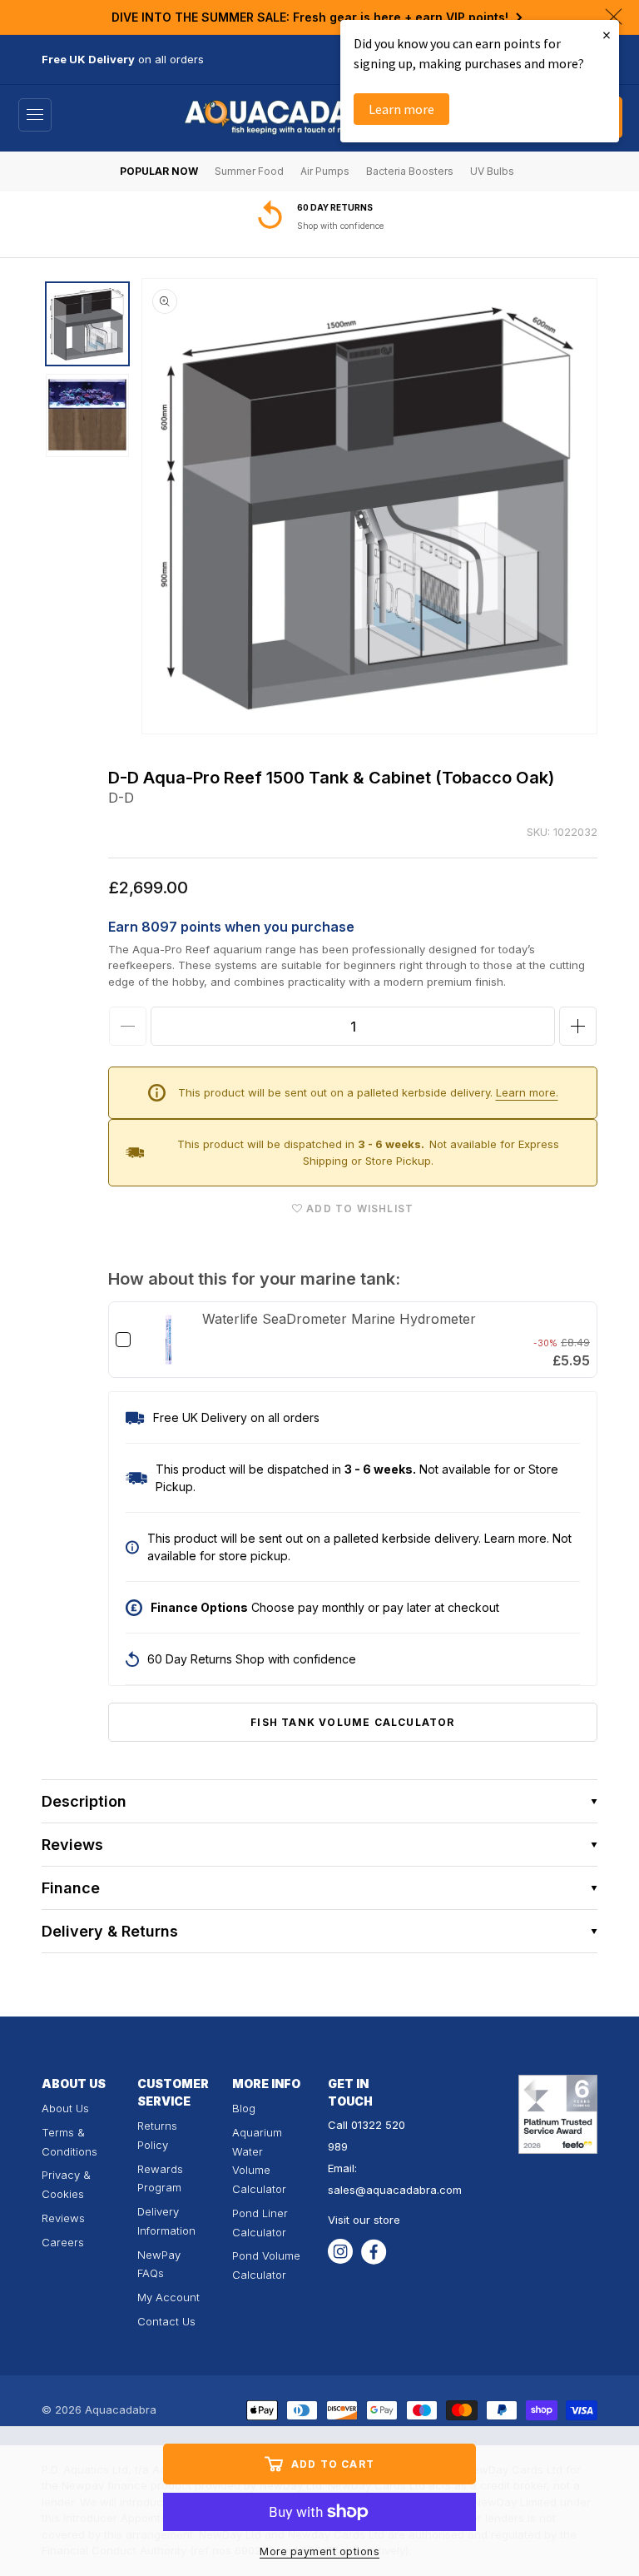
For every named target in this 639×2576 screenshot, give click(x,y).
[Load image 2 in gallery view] (87, 415)
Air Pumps (325, 171)
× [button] (607, 35)
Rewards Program (160, 2178)
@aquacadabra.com (409, 2190)
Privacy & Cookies (66, 2184)
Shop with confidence (340, 226)
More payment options (319, 2551)
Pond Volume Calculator (266, 2265)
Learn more (401, 109)
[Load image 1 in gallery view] (87, 324)
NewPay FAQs (159, 2264)
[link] (168, 1340)
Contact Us (166, 2321)
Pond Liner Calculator (260, 2223)
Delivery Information (166, 2221)
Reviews (63, 2218)
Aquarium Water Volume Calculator (259, 2161)
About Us (65, 2108)
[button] (35, 115)
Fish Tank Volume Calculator (352, 1722)
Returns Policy (157, 2135)
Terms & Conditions (69, 2142)
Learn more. (527, 1092)
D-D (121, 798)
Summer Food (249, 171)
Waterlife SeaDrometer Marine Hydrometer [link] (339, 1319)
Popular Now (159, 171)
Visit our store (364, 2220)
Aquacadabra (121, 2409)
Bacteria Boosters (410, 171)
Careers (63, 2242)
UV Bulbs (492, 171)
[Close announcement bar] (614, 17)
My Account (168, 2297)
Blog (244, 2108)
